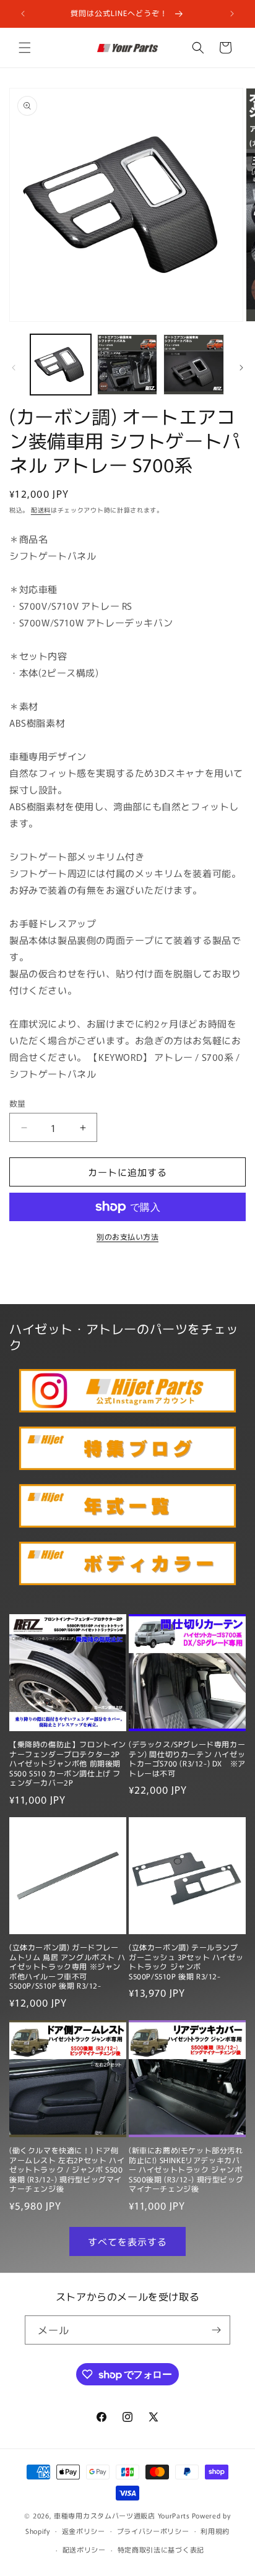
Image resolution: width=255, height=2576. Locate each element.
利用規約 (215, 2531)
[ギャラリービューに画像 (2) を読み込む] (127, 365)
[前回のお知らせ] (23, 14)
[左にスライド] (14, 368)
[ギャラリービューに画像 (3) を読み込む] (194, 365)
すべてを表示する (127, 2241)
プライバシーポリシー (153, 2531)
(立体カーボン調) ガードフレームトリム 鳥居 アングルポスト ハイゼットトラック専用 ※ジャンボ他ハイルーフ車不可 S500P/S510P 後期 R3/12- (67, 1966)
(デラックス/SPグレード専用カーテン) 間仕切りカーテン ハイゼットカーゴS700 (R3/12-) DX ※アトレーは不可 (187, 1758)
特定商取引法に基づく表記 (161, 2549)
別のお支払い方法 (127, 1236)
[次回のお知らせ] (232, 14)
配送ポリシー (84, 2549)
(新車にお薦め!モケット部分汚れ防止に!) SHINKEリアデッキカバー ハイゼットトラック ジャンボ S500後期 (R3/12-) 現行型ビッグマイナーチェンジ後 (186, 2169)
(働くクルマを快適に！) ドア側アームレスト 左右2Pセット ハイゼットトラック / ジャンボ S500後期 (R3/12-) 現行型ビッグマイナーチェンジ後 (67, 2169)
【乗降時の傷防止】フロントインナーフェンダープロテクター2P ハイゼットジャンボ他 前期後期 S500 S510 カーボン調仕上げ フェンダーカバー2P (68, 1763)
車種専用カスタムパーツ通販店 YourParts (122, 2515)
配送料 (41, 510)
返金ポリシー (84, 2531)
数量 (18, 1103)
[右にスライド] (241, 368)
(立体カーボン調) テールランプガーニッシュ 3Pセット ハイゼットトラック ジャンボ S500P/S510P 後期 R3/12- (186, 1961)
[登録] (216, 2330)
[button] (25, 48)
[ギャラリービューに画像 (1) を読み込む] (61, 365)
